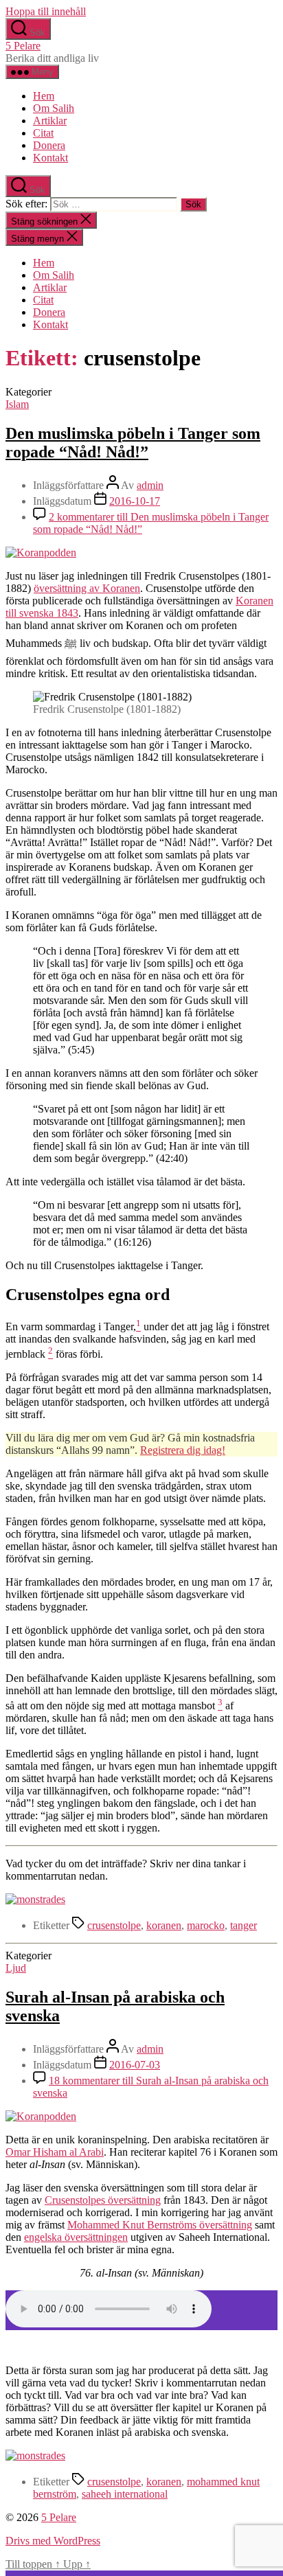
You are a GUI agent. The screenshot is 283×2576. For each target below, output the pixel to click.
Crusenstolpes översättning (103, 2200)
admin (150, 485)
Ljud (16, 1968)
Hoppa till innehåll (46, 11)
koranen (164, 1925)
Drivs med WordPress (53, 2541)
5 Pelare (23, 46)
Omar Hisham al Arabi (55, 2152)
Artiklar (50, 121)
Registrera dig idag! (183, 1450)
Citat (43, 133)
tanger (244, 1925)
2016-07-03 (135, 2065)
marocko (206, 1925)
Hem (44, 96)
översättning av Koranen (87, 588)
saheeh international (125, 2494)
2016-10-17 (135, 501)
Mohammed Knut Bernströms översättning (160, 2225)
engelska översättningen (76, 2237)
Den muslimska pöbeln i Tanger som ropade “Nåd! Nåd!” (133, 443)
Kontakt (50, 158)
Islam (17, 404)
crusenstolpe (114, 1925)
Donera (49, 145)
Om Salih (54, 108)
